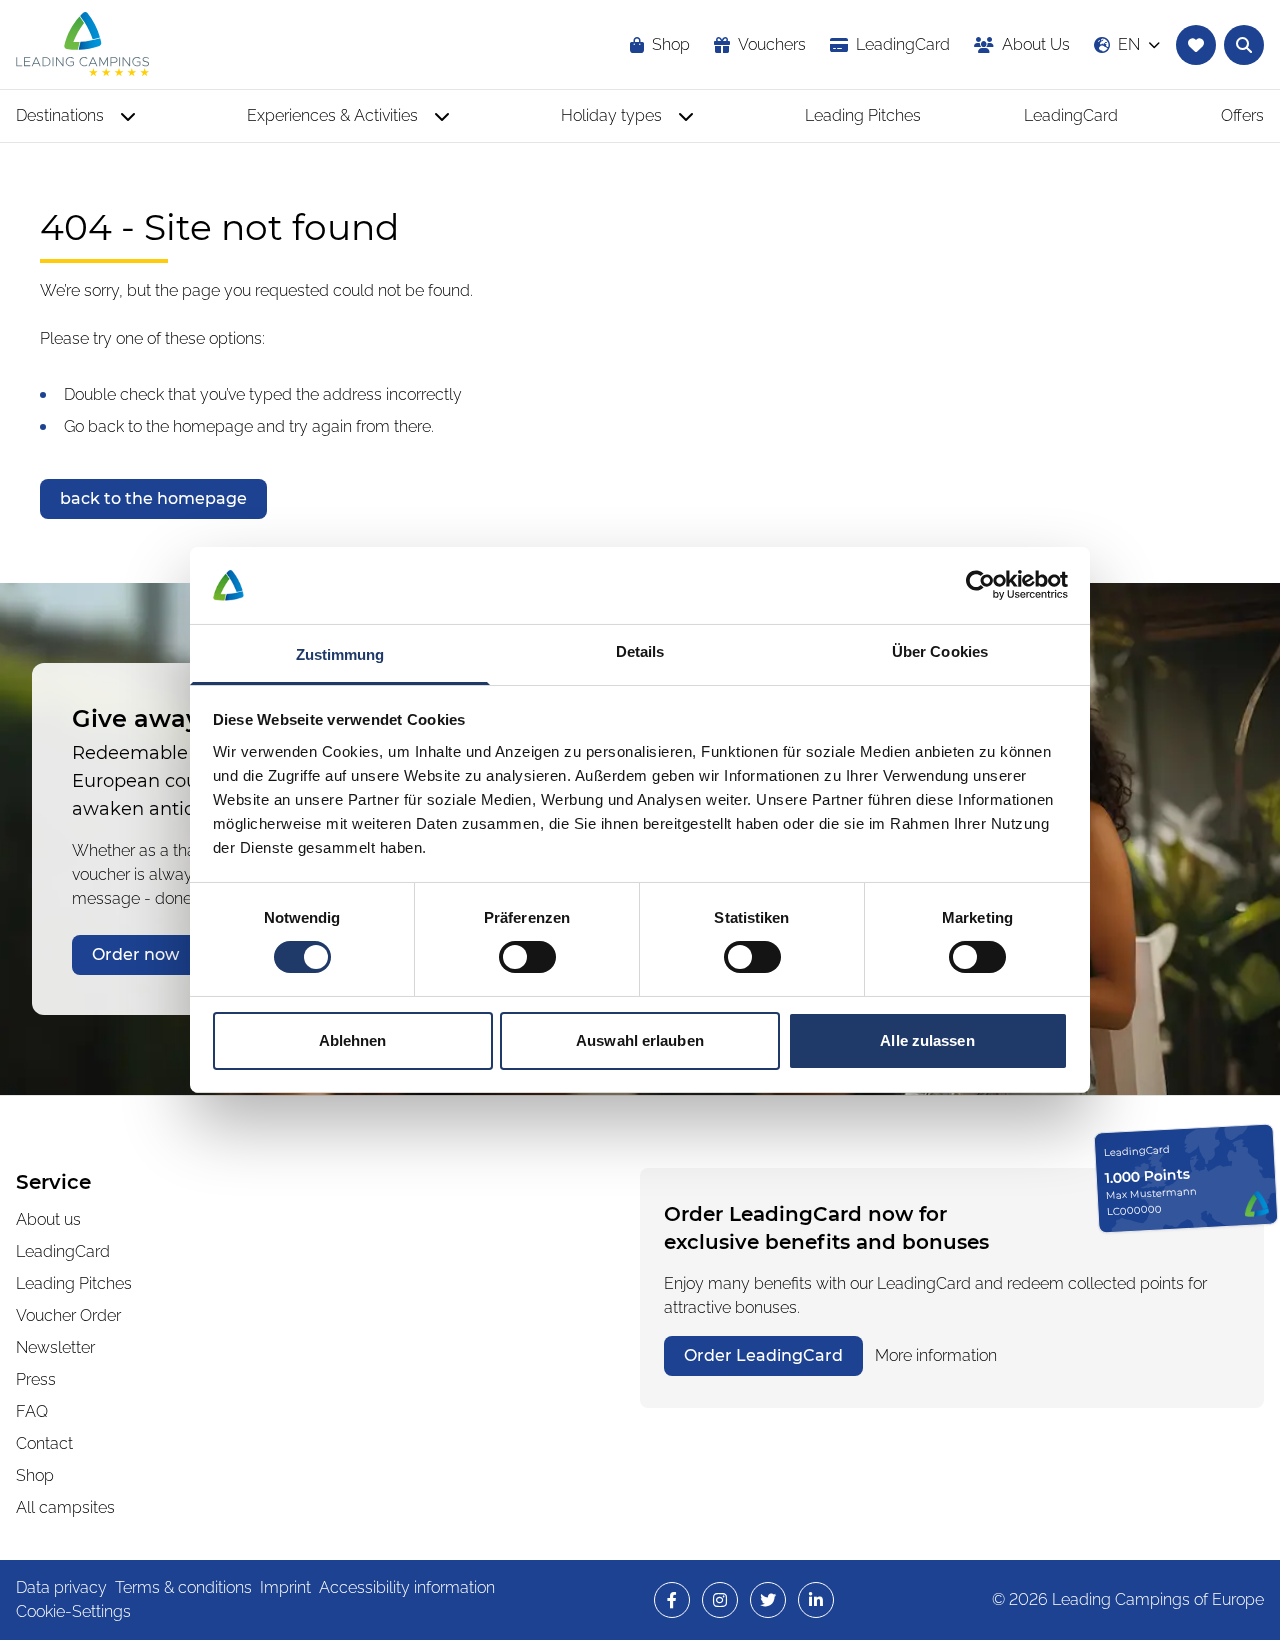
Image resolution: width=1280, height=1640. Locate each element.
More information (936, 1355)
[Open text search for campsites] (1244, 45)
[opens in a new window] (672, 1600)
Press (36, 1379)
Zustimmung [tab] (340, 654)
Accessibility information (407, 1587)
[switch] (527, 957)
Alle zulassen (927, 1040)
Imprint (285, 1587)
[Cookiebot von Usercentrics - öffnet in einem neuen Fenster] (980, 585)
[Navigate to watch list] (1196, 45)
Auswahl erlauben (640, 1040)
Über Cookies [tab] (940, 651)
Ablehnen (353, 1040)
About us (48, 1219)
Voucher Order (68, 1315)
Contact (44, 1443)
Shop (35, 1475)
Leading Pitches (74, 1283)
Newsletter (55, 1347)
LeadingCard (63, 1251)
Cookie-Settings (73, 1611)
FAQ (32, 1411)
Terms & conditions (183, 1587)
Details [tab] (640, 651)
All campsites (65, 1507)
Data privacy (61, 1587)
